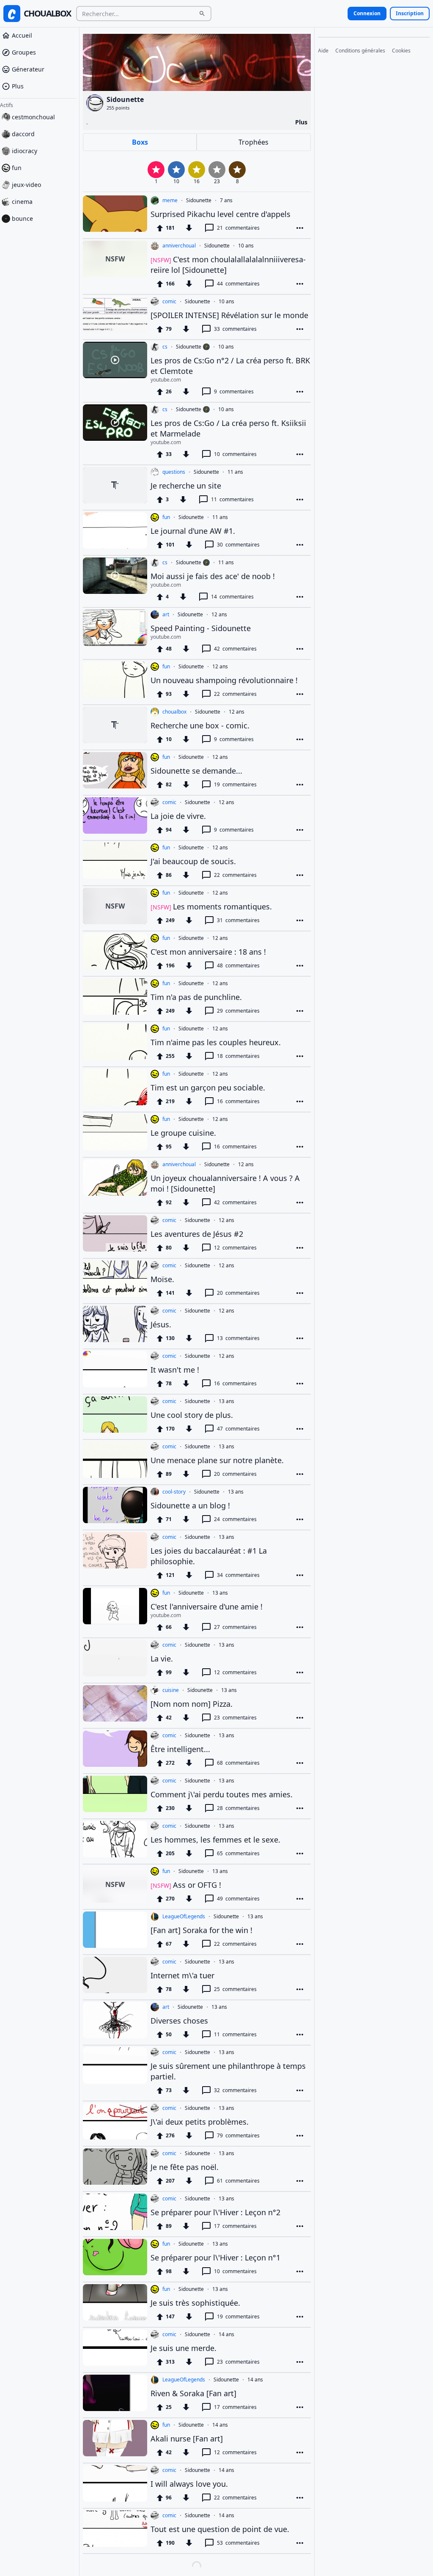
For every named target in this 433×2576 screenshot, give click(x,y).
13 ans (226, 1401)
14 (232, 597)
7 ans (226, 200)
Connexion (367, 13)
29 (238, 1011)
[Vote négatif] (189, 228)
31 (238, 920)
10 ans (246, 246)
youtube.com (166, 380)
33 (235, 329)
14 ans (226, 2334)
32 (235, 2090)
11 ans (235, 472)
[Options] (300, 228)
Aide (323, 51)
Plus (18, 89)
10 (235, 454)
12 (235, 1248)
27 (235, 1627)
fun (17, 170)
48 (238, 965)
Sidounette (199, 200)
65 (238, 1853)
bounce (22, 221)
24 (235, 1519)
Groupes (24, 55)
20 (238, 1293)
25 (235, 1989)
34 (238, 1575)
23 (235, 1718)
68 (238, 1763)
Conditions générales (360, 51)
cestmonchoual (33, 119)
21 (238, 228)
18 (238, 1056)
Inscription (410, 13)
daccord (23, 136)
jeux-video (26, 187)
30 (238, 545)
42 (235, 649)
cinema (22, 204)
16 (238, 1101)
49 (238, 1899)
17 (235, 2226)
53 (238, 2543)
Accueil (22, 38)
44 (238, 284)
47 (238, 1429)
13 (238, 1338)
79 (238, 2135)
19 (235, 784)
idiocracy (25, 153)
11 (232, 499)
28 (238, 1808)
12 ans (219, 615)
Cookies (401, 51)
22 (235, 694)
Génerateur (28, 72)
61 (238, 2181)
